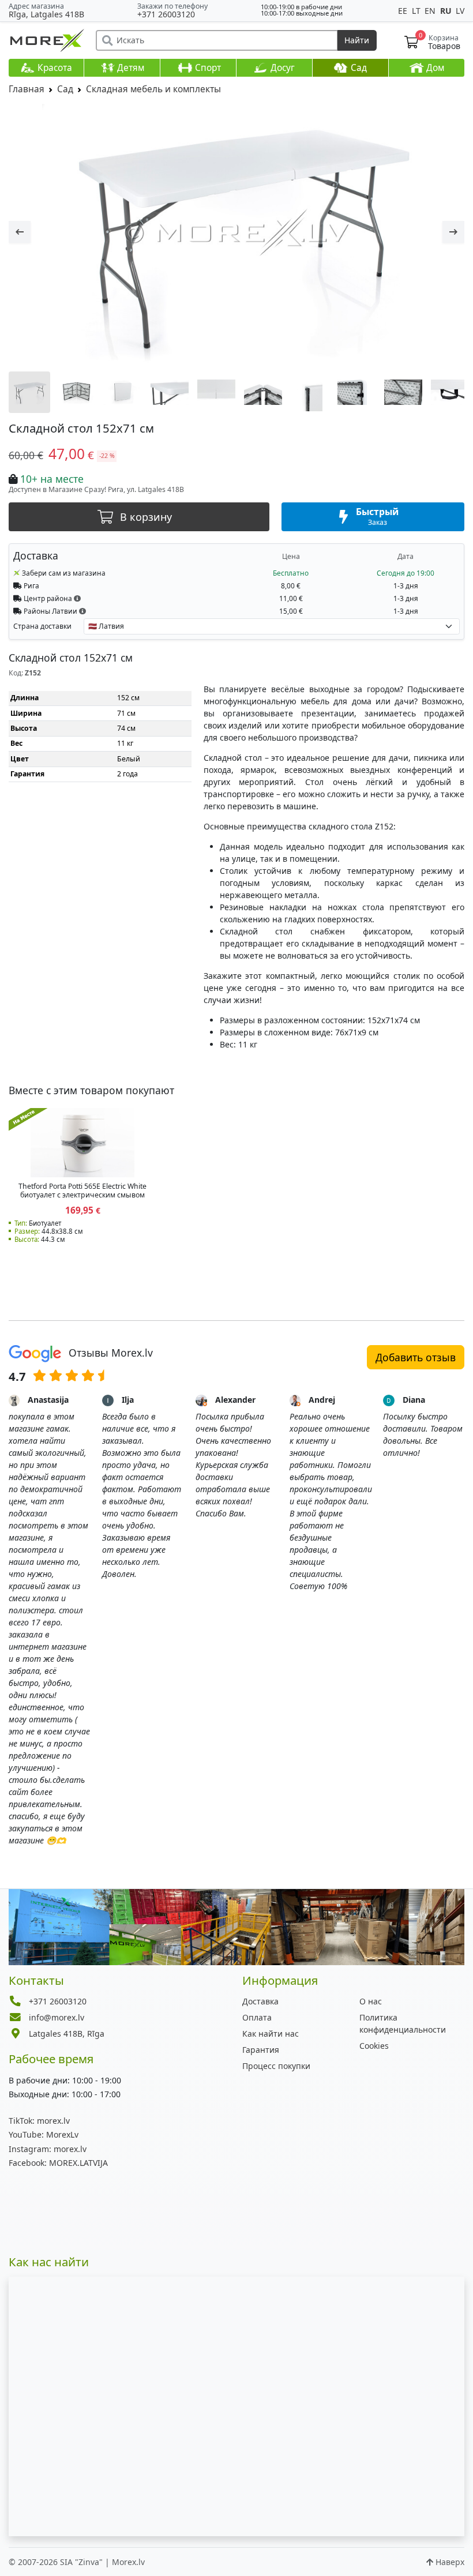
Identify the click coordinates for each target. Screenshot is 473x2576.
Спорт (207, 68)
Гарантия (261, 2050)
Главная (27, 89)
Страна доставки (42, 626)
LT (417, 11)
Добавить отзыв (416, 1357)
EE (404, 11)
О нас (371, 2001)
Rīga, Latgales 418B (46, 14)
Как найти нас (271, 2034)
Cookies (374, 2046)
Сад (358, 68)
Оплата (257, 2017)
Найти (357, 40)
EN (431, 11)
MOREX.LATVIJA (58, 2163)
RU (447, 11)
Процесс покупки (276, 2066)
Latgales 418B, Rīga (67, 2034)
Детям (129, 68)
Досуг (281, 68)
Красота (54, 68)
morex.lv (39, 2121)
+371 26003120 (166, 14)
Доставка (260, 2001)
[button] (77, 598)
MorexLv (44, 2134)
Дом (434, 68)
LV (460, 11)
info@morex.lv (57, 2017)
